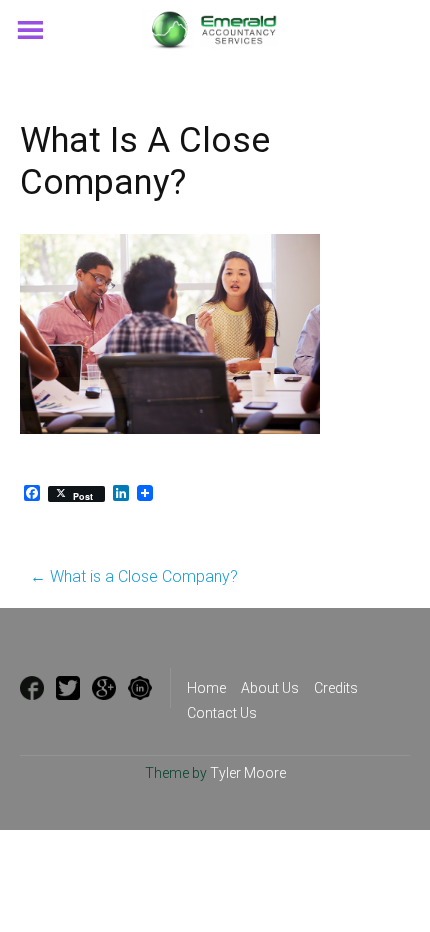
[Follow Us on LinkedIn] (140, 688)
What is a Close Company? (134, 576)
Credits (336, 688)
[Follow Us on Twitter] (68, 688)
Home (206, 688)
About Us (270, 688)
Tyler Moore (248, 773)
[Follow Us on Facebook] (32, 688)
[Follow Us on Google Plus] (104, 688)
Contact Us (222, 713)
